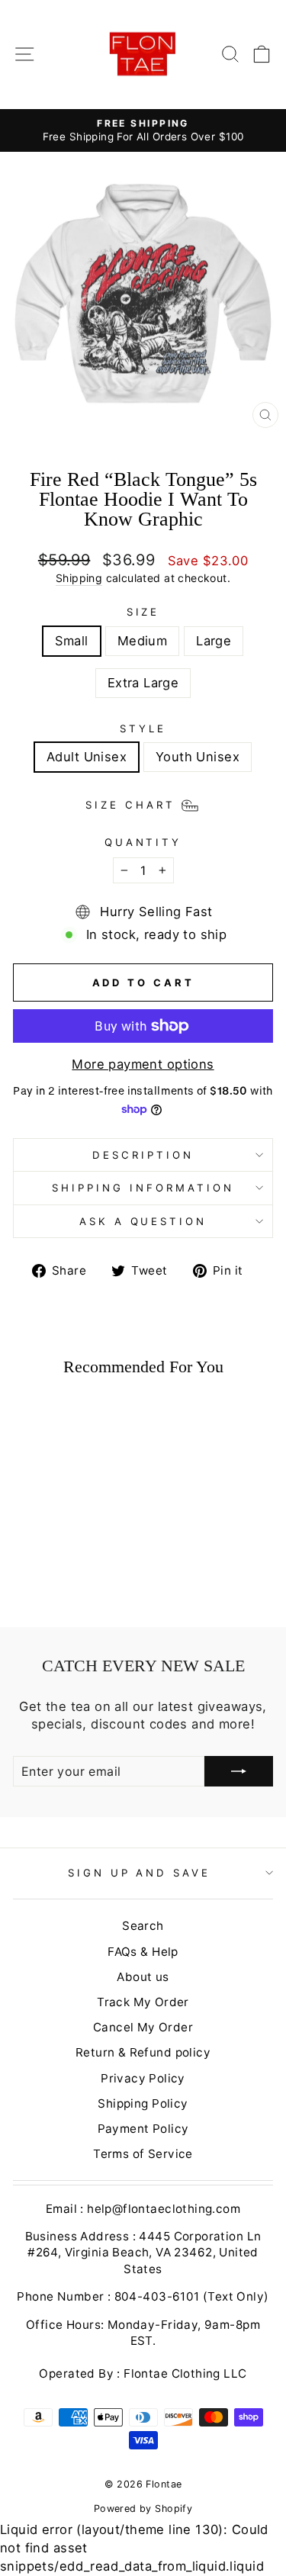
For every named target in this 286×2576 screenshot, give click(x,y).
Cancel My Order (143, 2027)
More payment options (143, 1064)
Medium (142, 641)
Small (72, 641)
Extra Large (143, 683)
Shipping (79, 578)
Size (143, 612)
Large (214, 641)
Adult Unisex (87, 757)
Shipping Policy (143, 2103)
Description (143, 1155)
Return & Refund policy (143, 2052)
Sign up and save (140, 1873)
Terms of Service (143, 2154)
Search (143, 1926)
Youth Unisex (198, 757)
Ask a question (143, 1221)
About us (143, 1977)
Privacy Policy (143, 2078)
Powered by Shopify (143, 2508)
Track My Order (143, 2002)
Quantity (143, 842)
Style (143, 728)
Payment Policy (143, 2129)
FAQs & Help (143, 1952)
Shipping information (143, 1188)
